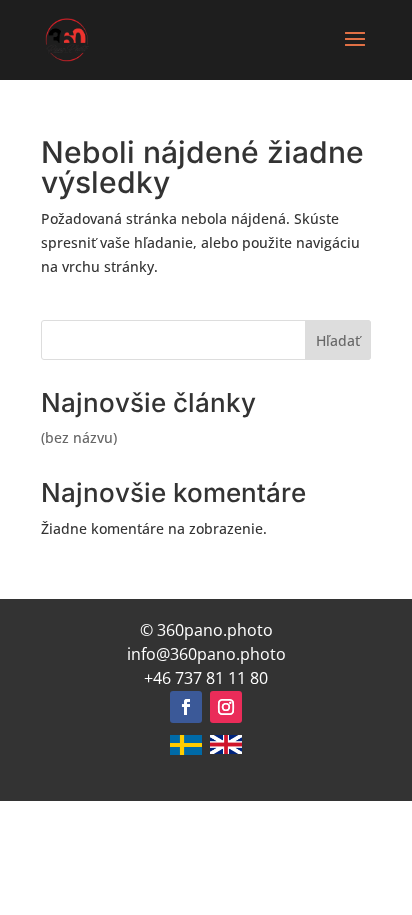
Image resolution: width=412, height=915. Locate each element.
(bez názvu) (79, 437)
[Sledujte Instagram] (226, 707)
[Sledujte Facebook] (186, 707)
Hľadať (338, 340)
